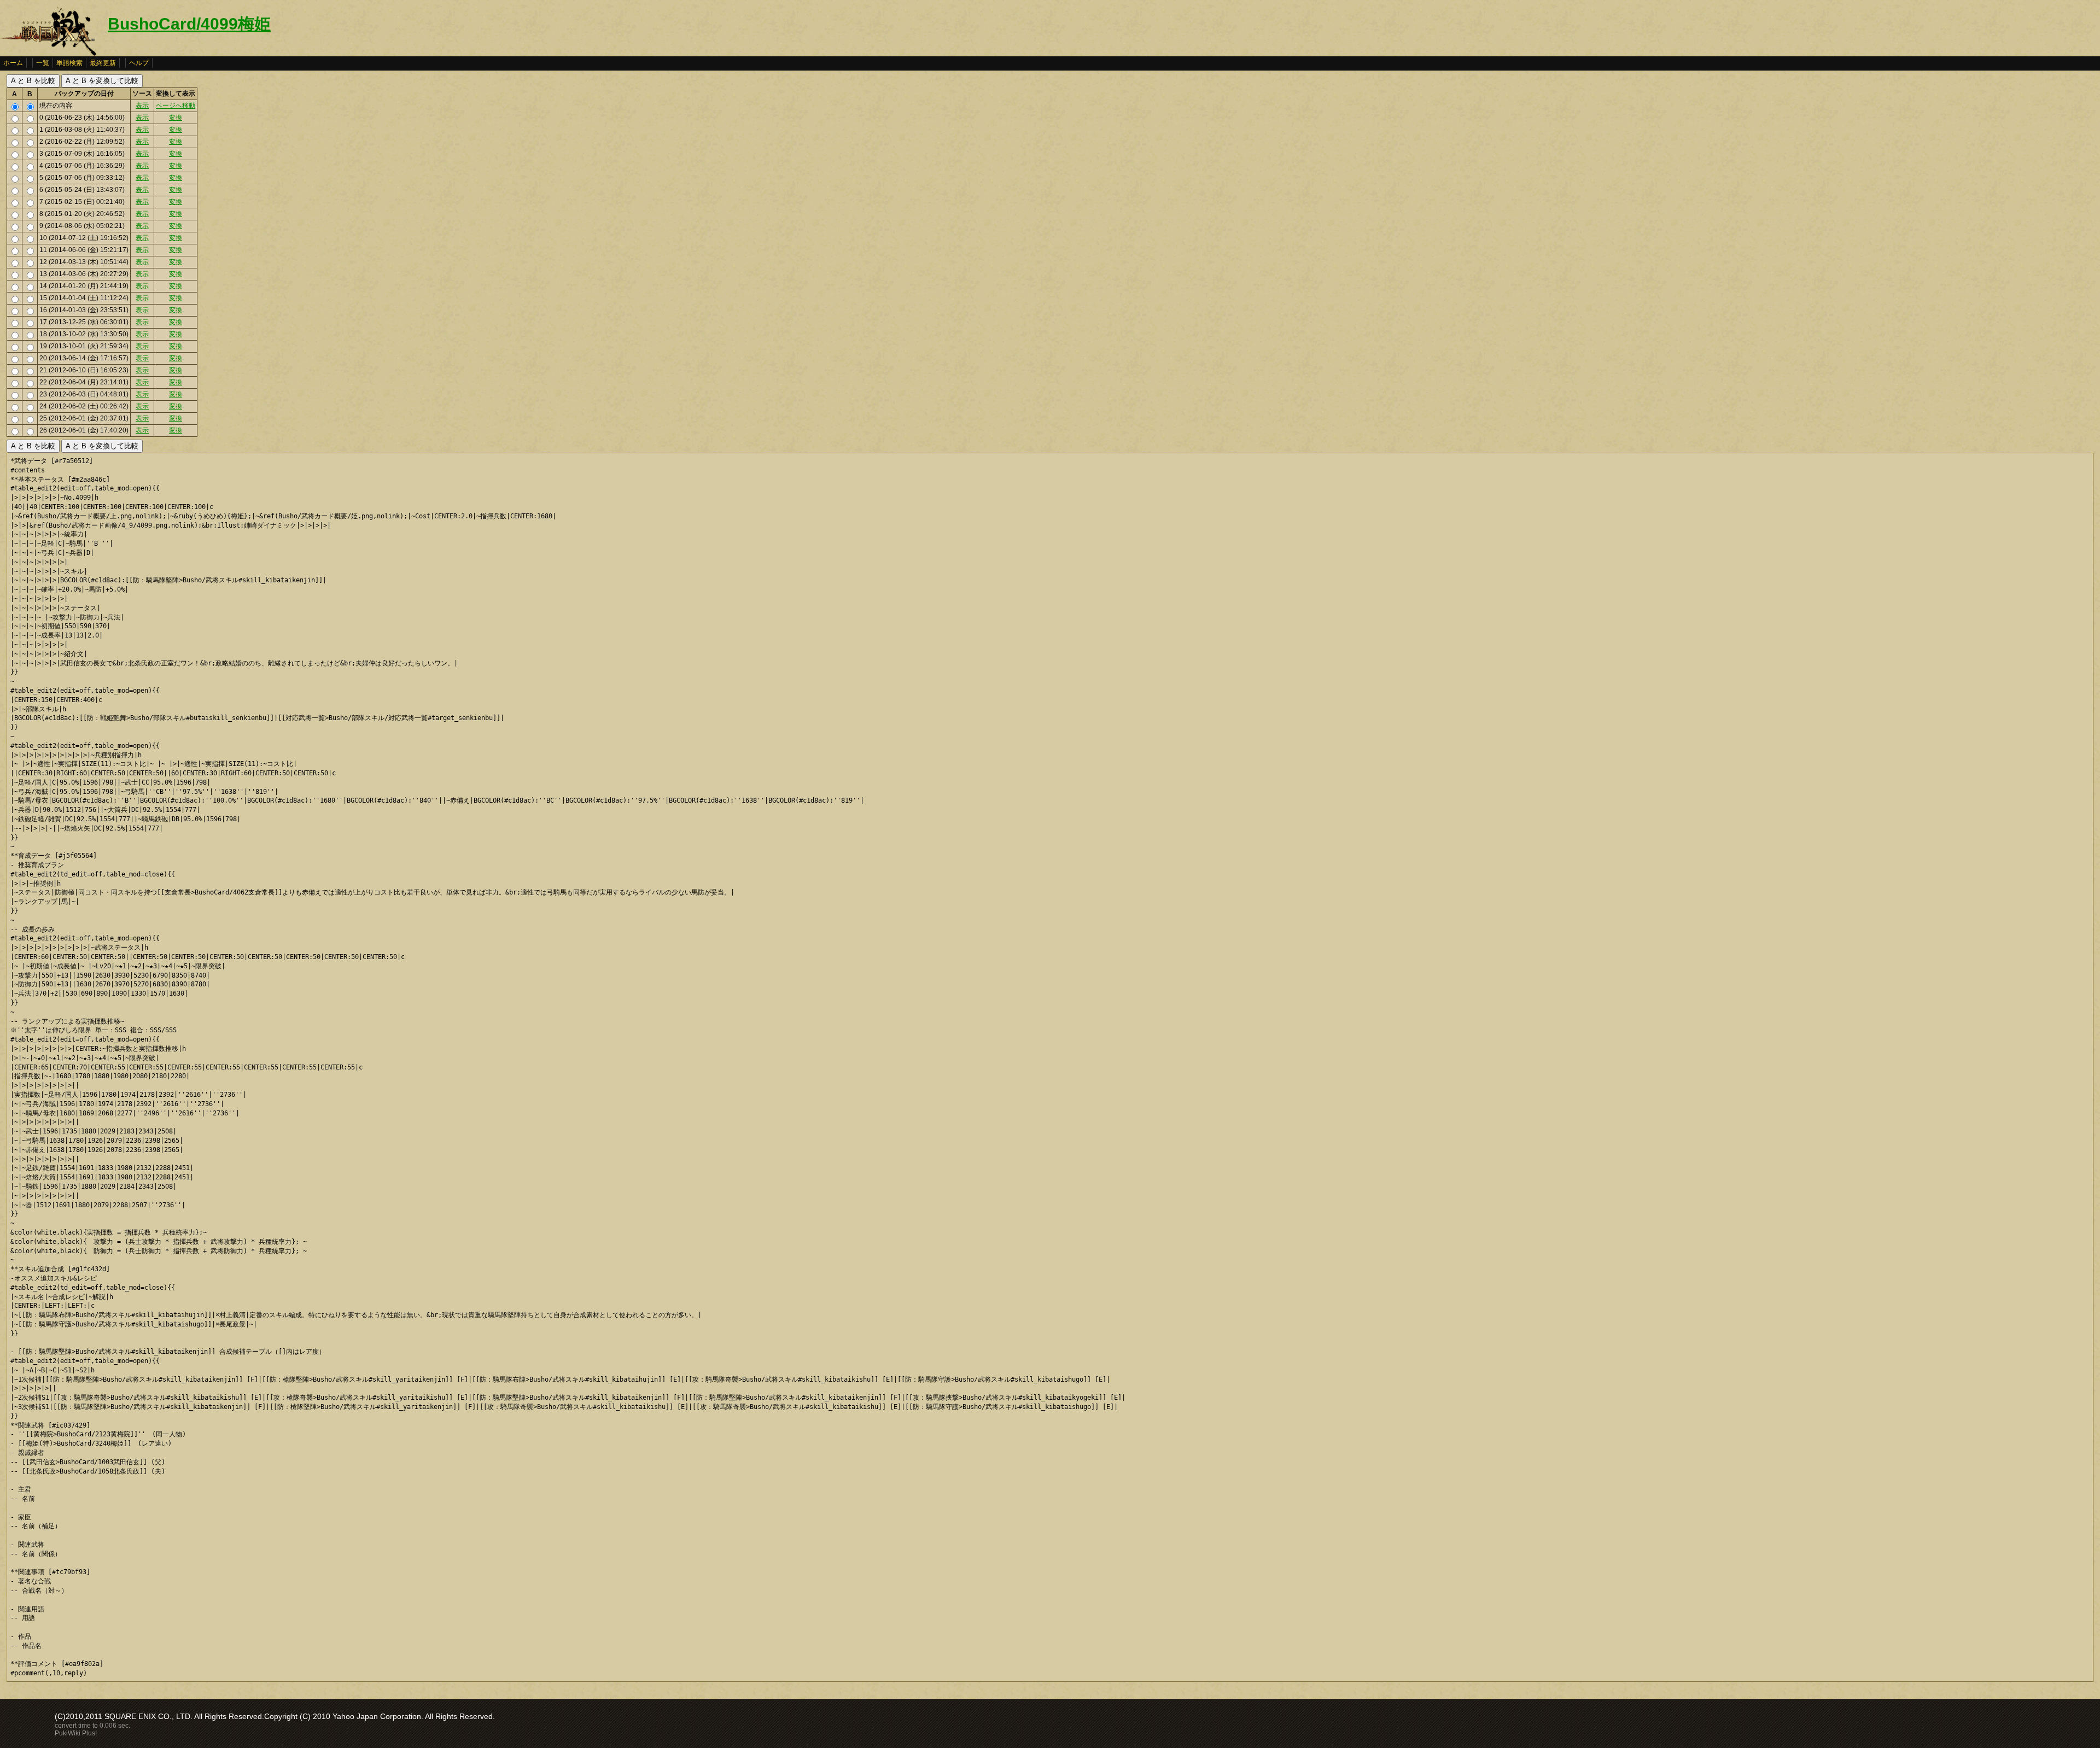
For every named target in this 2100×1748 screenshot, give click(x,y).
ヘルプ (139, 63)
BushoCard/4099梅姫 (189, 24)
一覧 (43, 63)
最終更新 (103, 63)
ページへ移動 (176, 106)
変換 (176, 118)
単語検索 (69, 63)
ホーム (13, 63)
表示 (142, 106)
